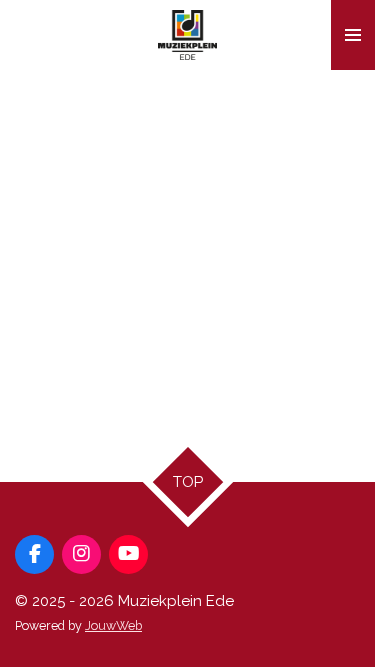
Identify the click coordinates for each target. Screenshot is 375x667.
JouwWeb (113, 625)
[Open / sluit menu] (353, 35)
